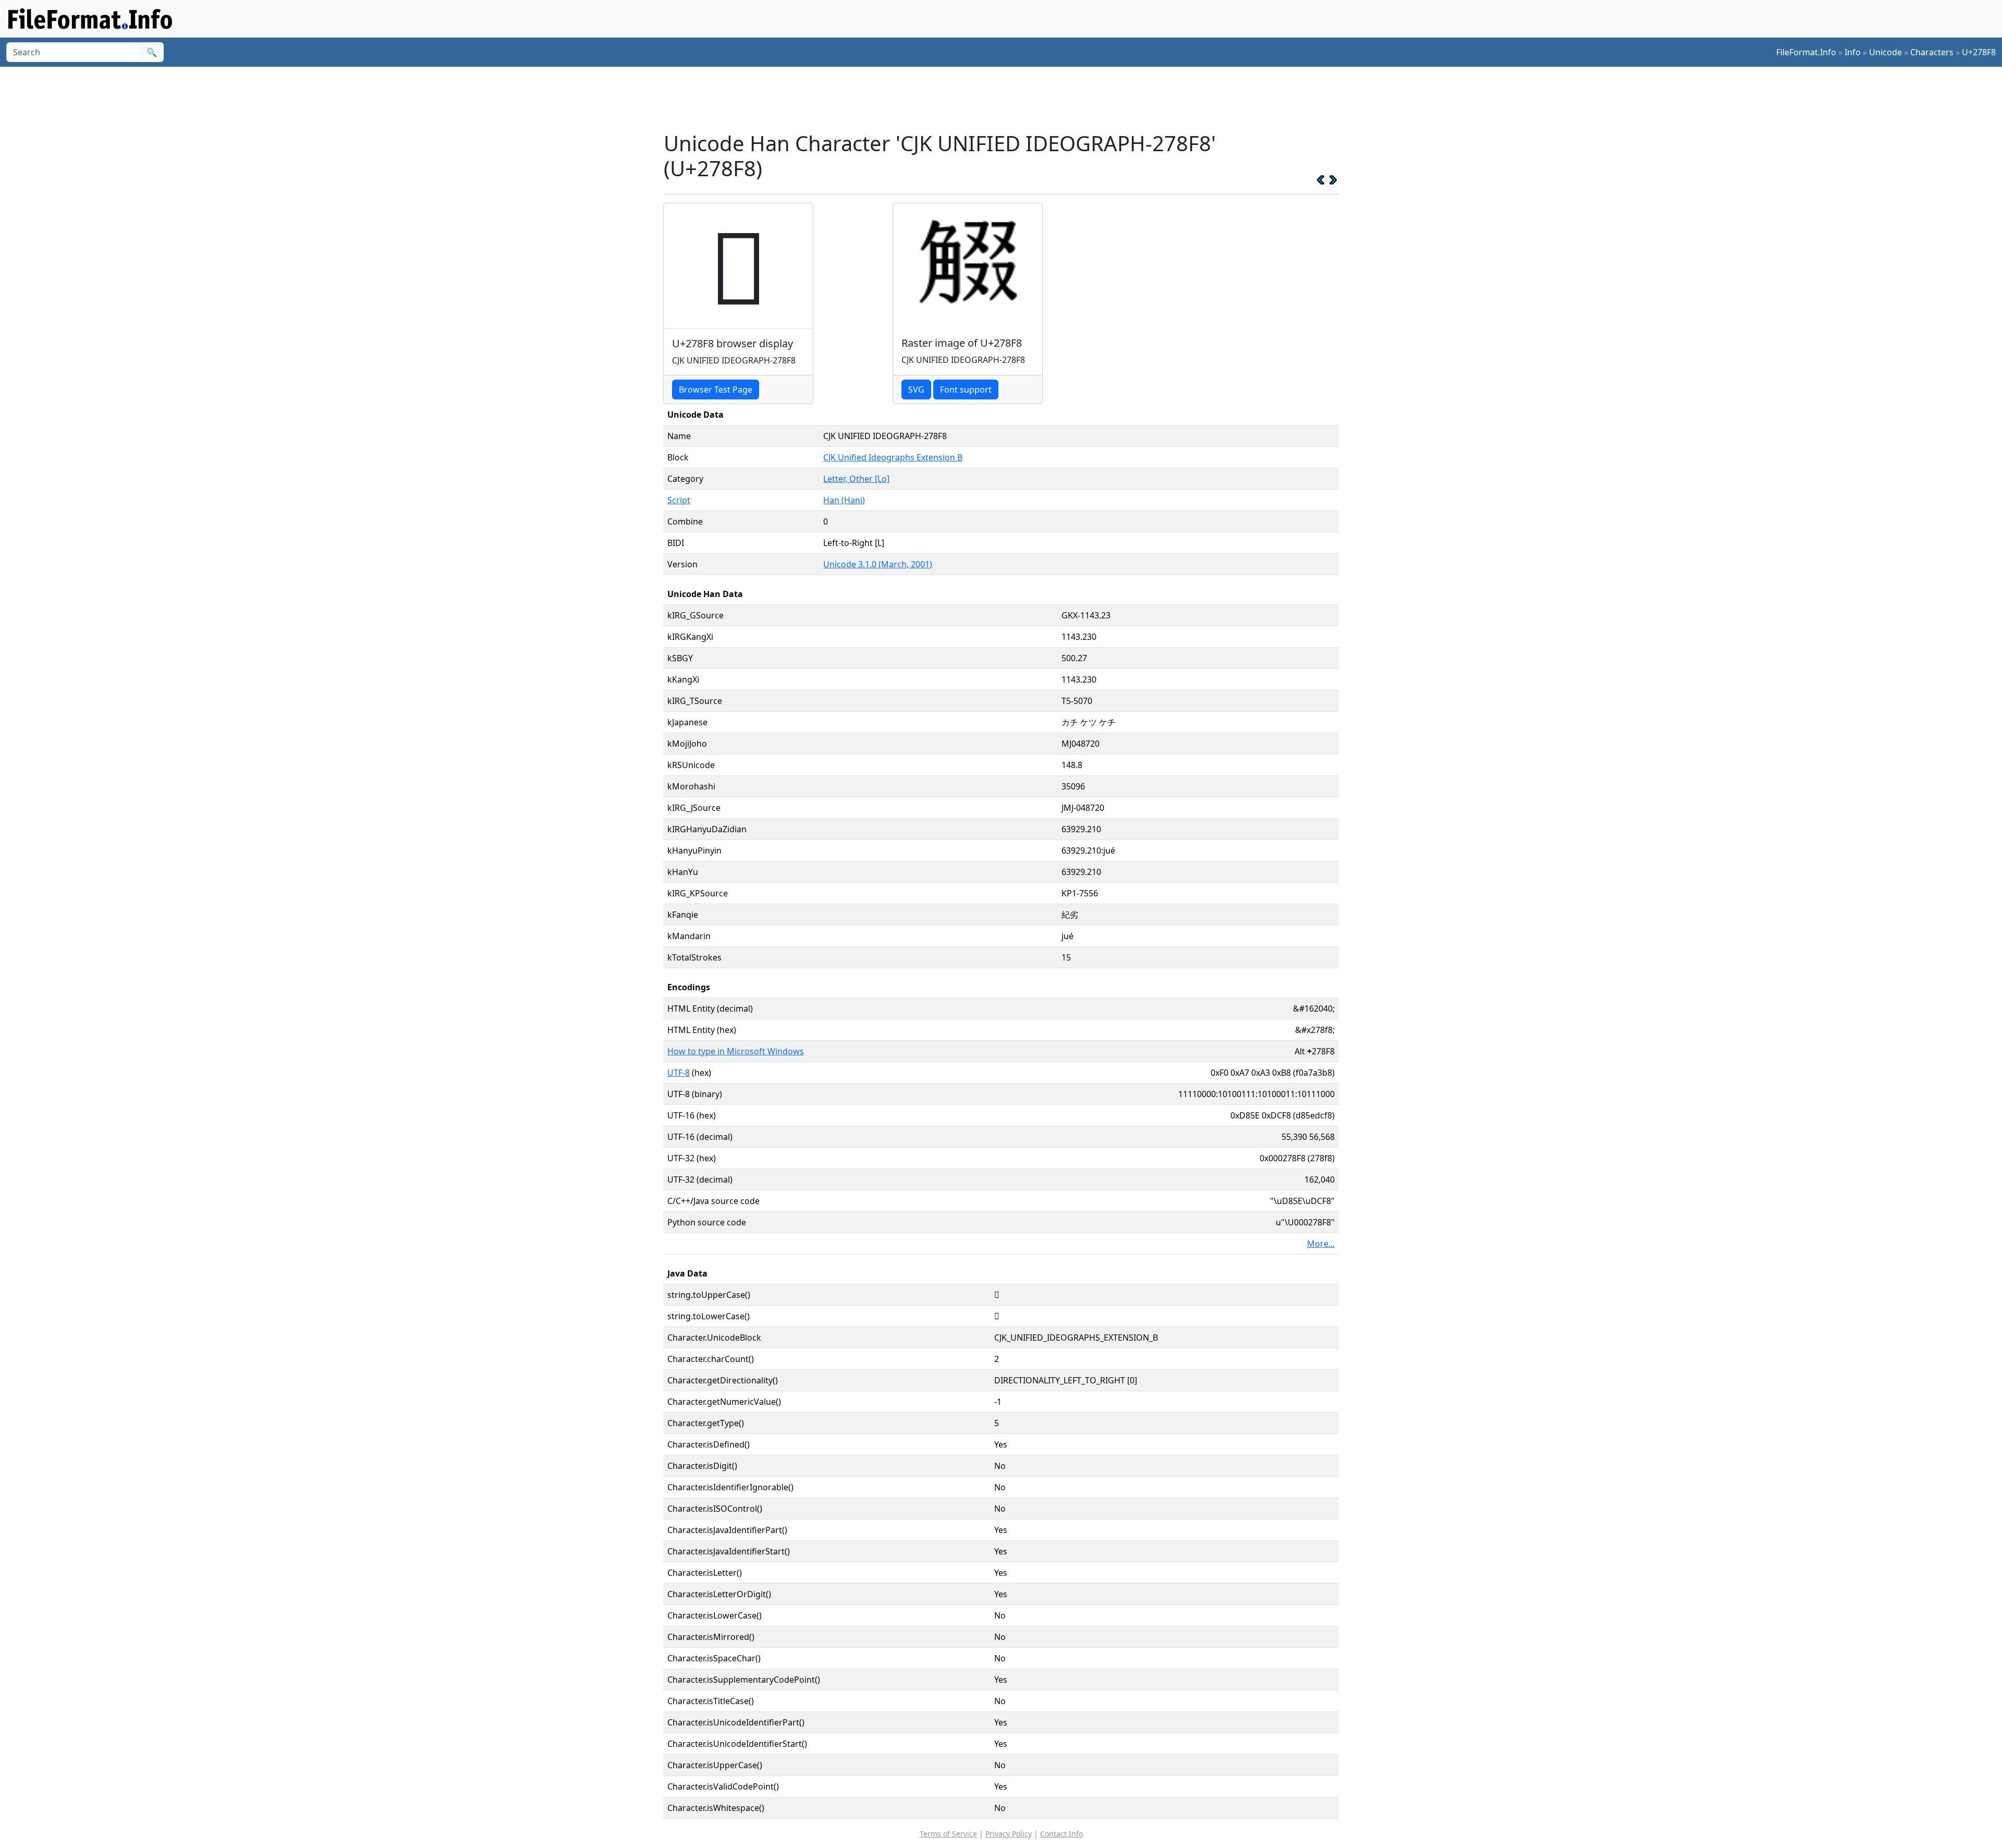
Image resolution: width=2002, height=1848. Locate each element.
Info (1853, 52)
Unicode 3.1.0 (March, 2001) (878, 564)
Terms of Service (948, 1834)
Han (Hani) (844, 500)
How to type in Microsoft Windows (736, 1051)
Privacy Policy (1009, 1834)
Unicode (1885, 52)
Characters (1932, 52)
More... (1321, 1244)
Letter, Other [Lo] (856, 479)
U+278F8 (1979, 52)
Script (679, 500)
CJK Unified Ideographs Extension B (893, 457)
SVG (916, 390)
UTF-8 (679, 1073)
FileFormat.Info (1806, 52)
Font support (966, 390)
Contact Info (1061, 1834)
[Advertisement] (1007, 99)
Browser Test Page (716, 390)
